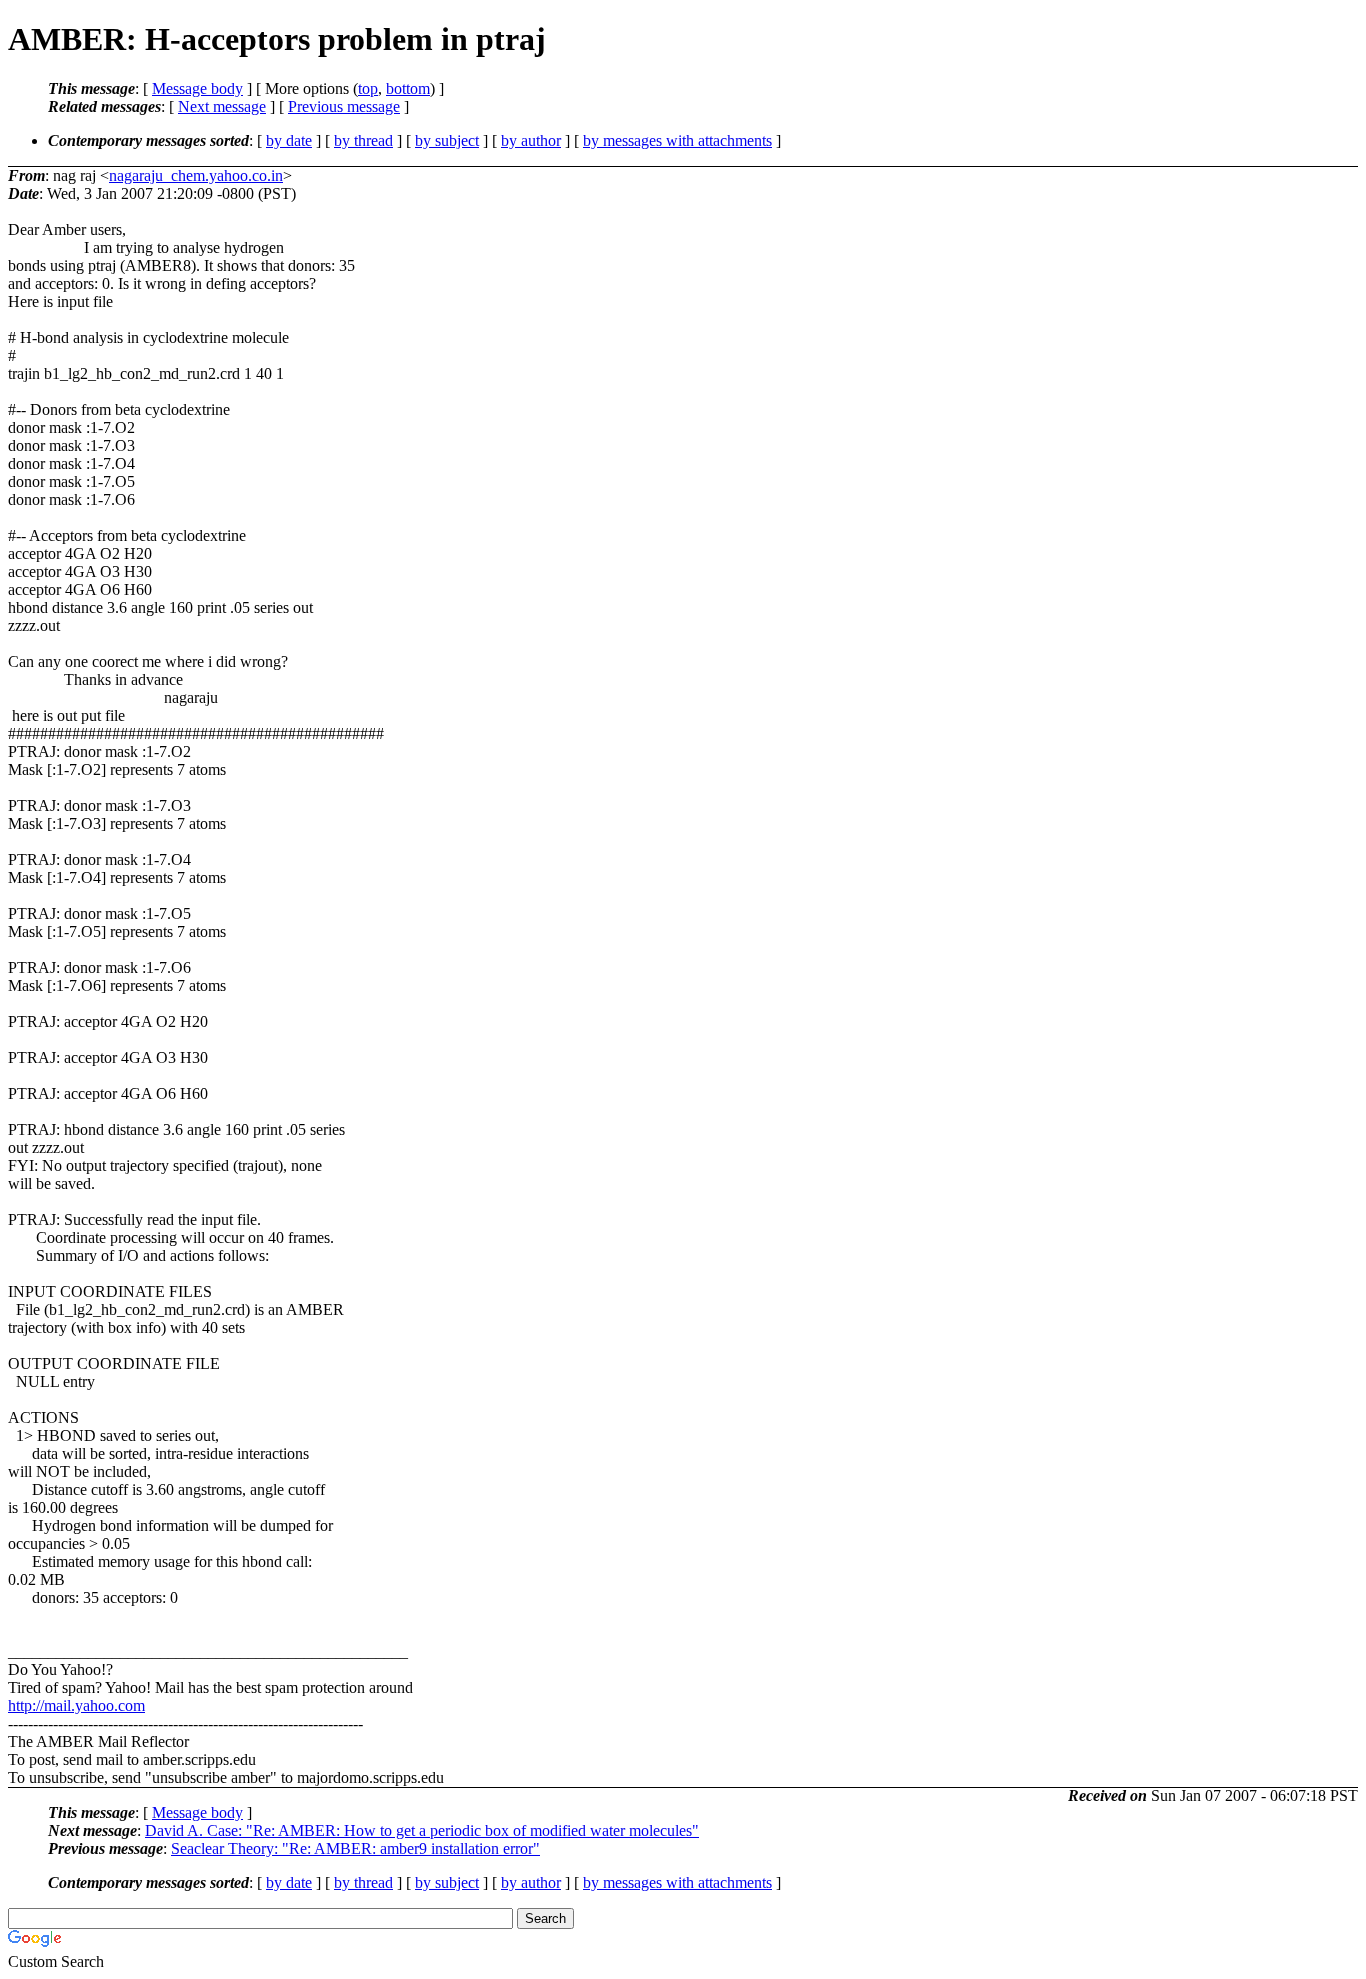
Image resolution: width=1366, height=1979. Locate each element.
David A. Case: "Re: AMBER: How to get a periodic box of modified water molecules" (422, 1830)
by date (289, 140)
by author (531, 140)
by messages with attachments (677, 140)
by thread (363, 140)
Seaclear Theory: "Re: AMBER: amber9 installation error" (355, 1848)
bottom (408, 88)
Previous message (344, 106)
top (368, 88)
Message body (197, 88)
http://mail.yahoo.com (76, 1705)
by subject (447, 140)
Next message (222, 106)
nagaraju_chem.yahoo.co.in (196, 175)
